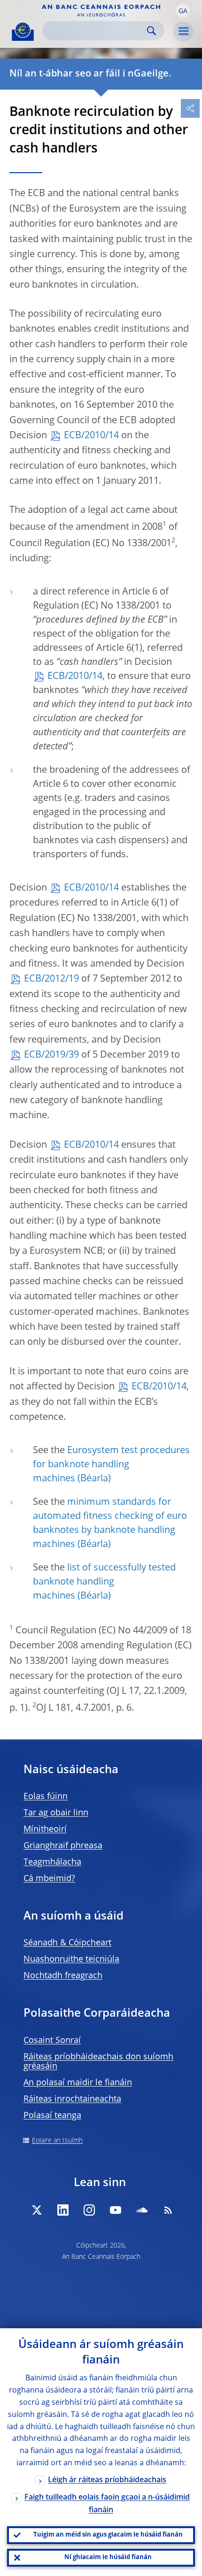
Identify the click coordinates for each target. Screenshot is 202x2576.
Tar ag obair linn (56, 1813)
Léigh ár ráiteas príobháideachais (107, 2480)
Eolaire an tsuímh (57, 2141)
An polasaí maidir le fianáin (78, 2083)
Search (151, 31)
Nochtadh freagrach (63, 1976)
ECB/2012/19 (51, 979)
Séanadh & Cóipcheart (67, 1943)
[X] (37, 2210)
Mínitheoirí (45, 1829)
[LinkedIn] (63, 2210)
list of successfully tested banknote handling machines (104, 1582)
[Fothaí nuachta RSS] (168, 2210)
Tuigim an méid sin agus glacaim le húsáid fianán (108, 2535)
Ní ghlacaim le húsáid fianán (108, 2557)
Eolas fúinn (46, 1797)
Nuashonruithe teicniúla (71, 1959)
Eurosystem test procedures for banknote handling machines (111, 1465)
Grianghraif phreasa (63, 1846)
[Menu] (183, 31)
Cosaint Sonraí (52, 2041)
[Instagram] (89, 2210)
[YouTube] (116, 2210)
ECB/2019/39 (51, 1055)
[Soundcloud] (142, 2210)
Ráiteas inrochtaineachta (72, 2099)
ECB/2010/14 (91, 436)
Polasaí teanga (52, 2116)
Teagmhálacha (52, 1862)
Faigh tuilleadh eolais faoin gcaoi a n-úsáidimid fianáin (107, 2504)
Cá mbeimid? (49, 1879)
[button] (183, 11)
